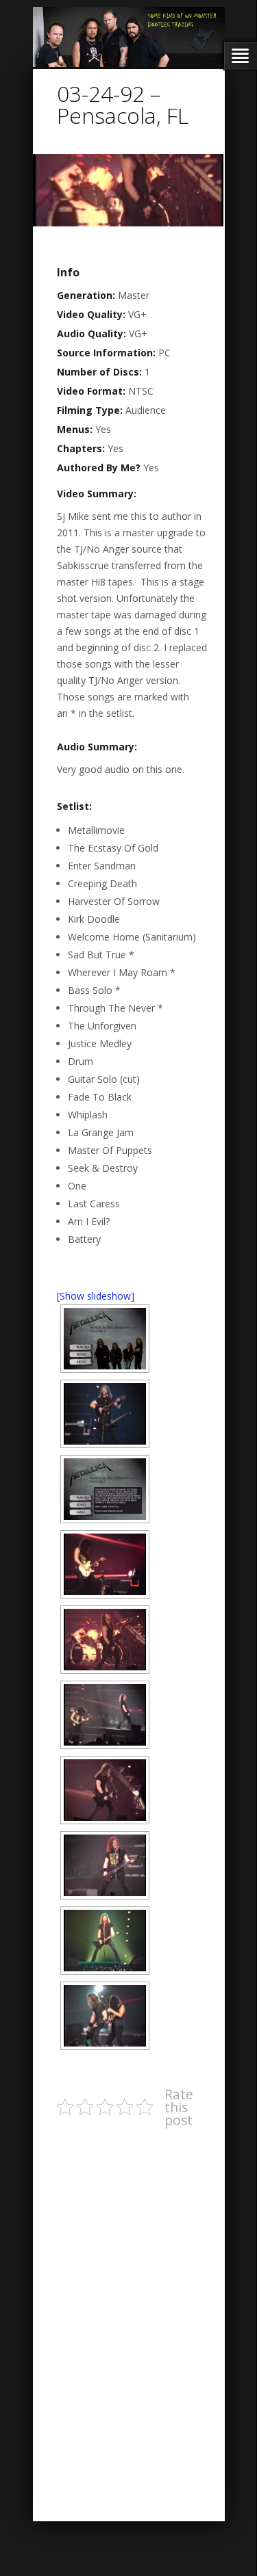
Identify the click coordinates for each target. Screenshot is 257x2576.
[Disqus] (132, 2311)
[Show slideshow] (96, 1296)
